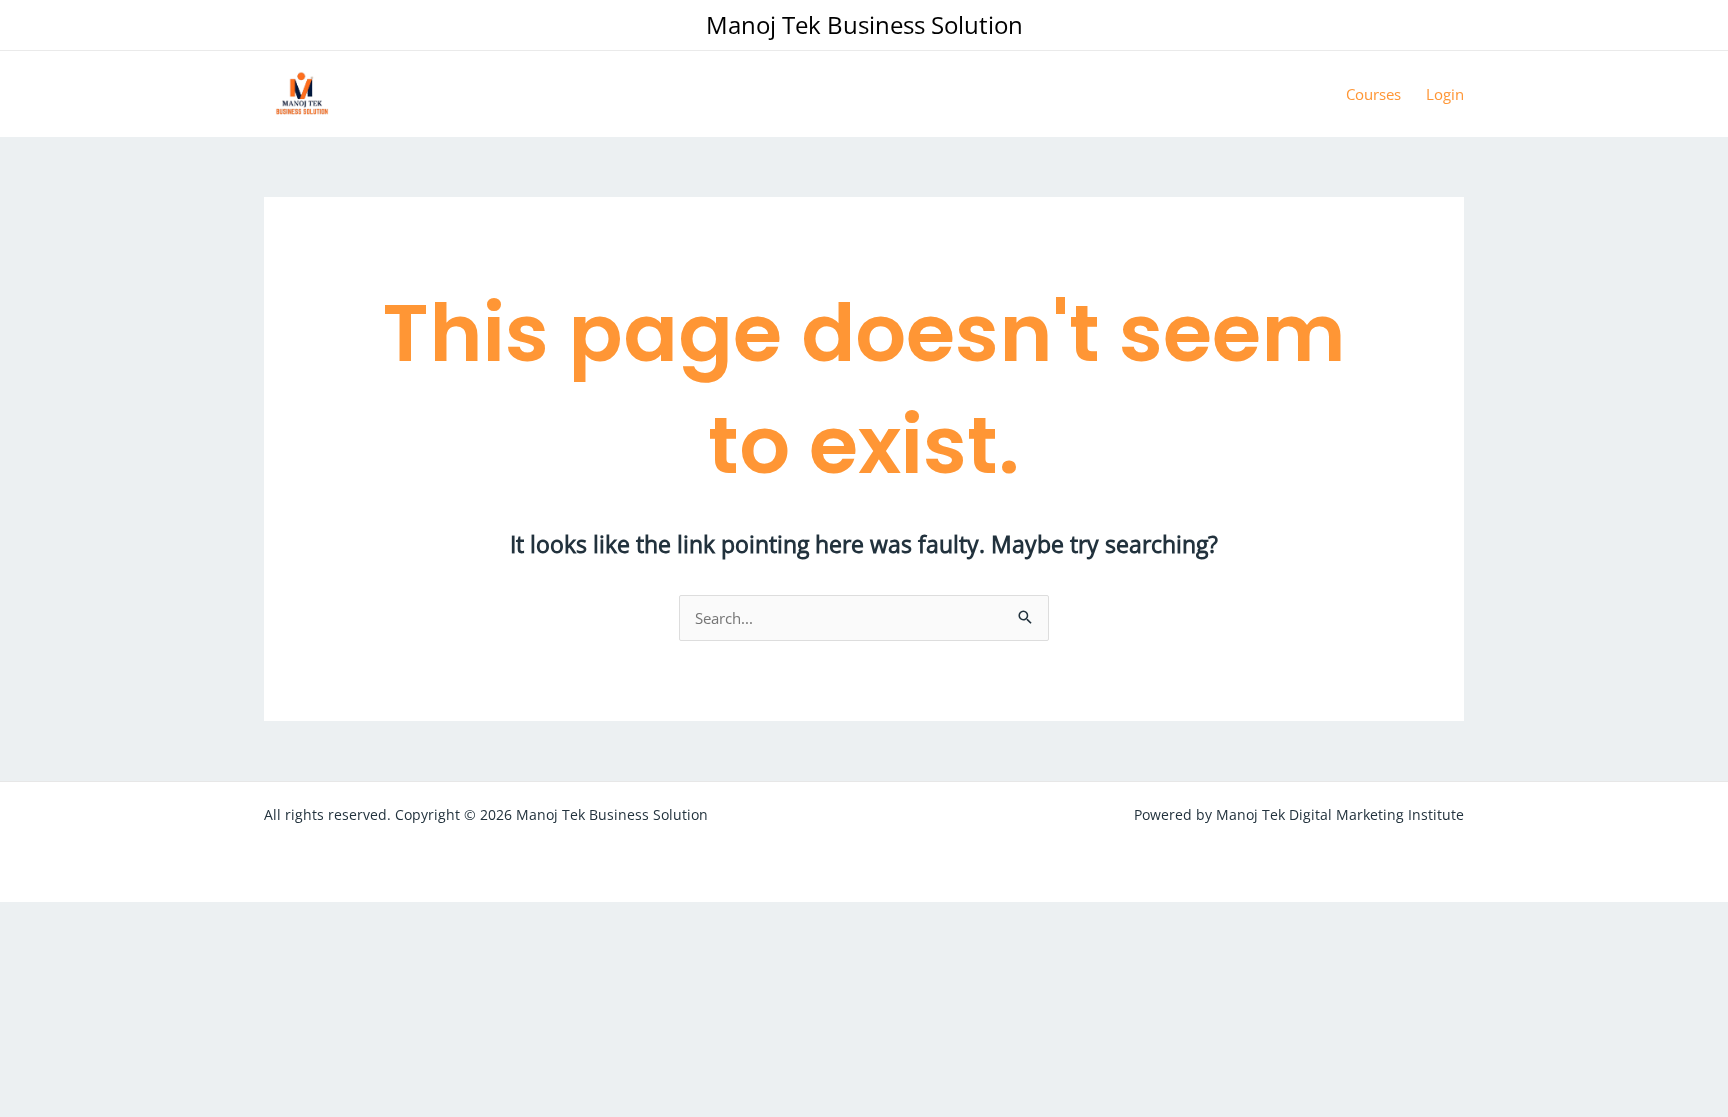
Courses (1373, 94)
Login (1445, 94)
